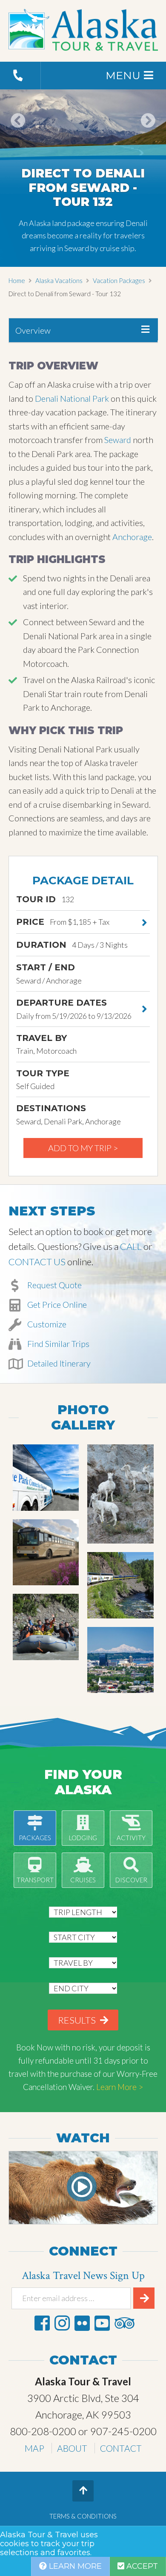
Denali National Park (72, 398)
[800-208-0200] (20, 76)
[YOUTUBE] (102, 2323)
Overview (33, 330)
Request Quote (54, 1285)
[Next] (148, 132)
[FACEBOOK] (42, 2323)
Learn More (74, 2566)
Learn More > (120, 2087)
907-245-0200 (123, 2431)
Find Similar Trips (57, 1344)
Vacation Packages (119, 280)
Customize (46, 1324)
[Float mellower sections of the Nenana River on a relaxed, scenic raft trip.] (46, 1627)
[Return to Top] (83, 2491)
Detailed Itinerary (58, 1363)
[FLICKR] (82, 2323)
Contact (121, 2448)
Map (34, 2448)
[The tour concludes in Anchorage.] (120, 1660)
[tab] (83, 330)
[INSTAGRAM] (62, 2323)
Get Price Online (56, 1304)
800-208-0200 (43, 2431)
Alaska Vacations (59, 280)
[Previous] (18, 132)
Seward (118, 440)
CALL (131, 1246)
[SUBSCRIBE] (144, 2298)
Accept (141, 2566)
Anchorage (132, 537)
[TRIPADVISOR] (124, 2323)
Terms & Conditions (83, 2516)
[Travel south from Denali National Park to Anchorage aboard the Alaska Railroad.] (120, 1585)
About (72, 2448)
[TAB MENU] (145, 329)
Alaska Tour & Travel (83, 31)
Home (17, 280)
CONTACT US (37, 1262)
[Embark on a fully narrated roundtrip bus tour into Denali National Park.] (120, 1494)
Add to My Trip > (83, 1148)
